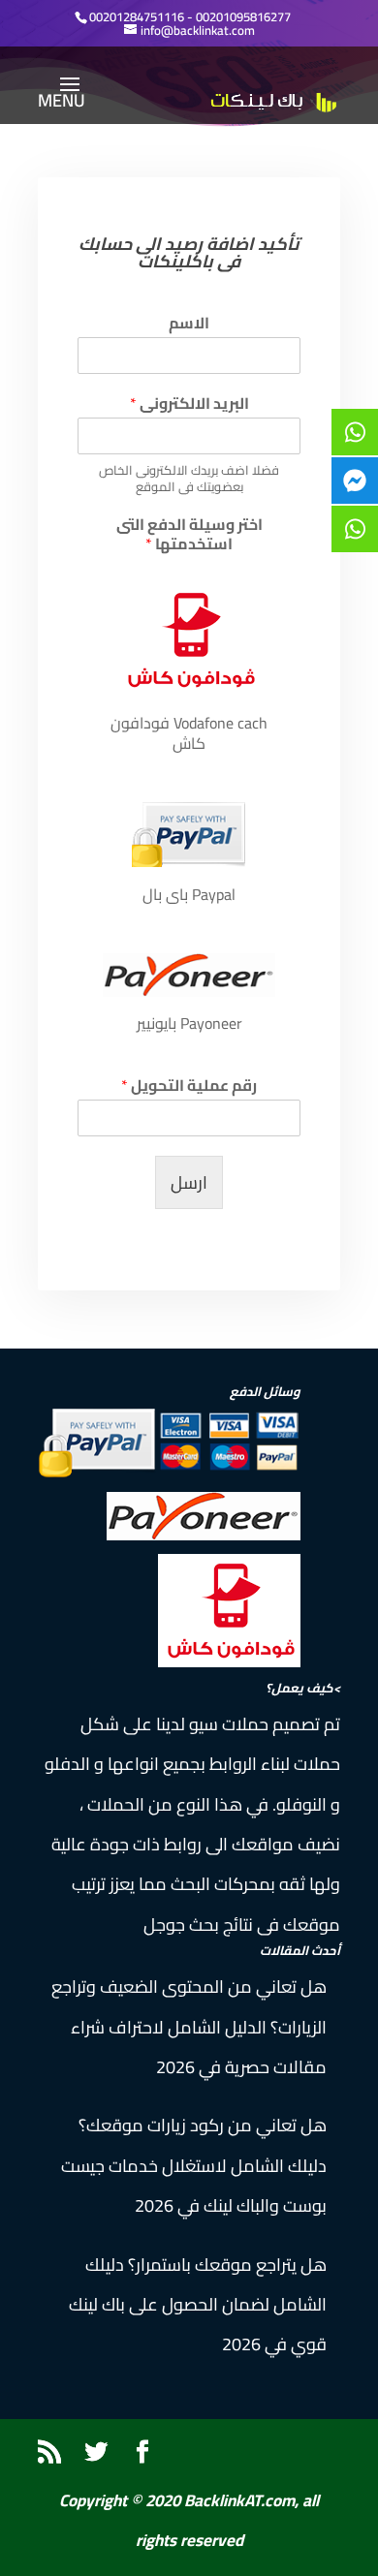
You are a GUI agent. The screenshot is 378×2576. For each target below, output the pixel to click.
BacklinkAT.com (239, 2500)
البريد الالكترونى (189, 403)
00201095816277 (243, 16)
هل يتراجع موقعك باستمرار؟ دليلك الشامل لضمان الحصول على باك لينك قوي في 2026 (198, 2305)
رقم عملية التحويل (189, 1086)
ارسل (189, 1182)
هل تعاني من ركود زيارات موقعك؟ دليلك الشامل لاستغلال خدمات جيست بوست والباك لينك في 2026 (194, 2165)
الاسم (189, 323)
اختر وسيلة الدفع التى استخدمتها (189, 535)
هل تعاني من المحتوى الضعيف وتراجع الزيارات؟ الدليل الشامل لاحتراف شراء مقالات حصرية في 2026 (189, 2027)
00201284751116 (137, 16)
